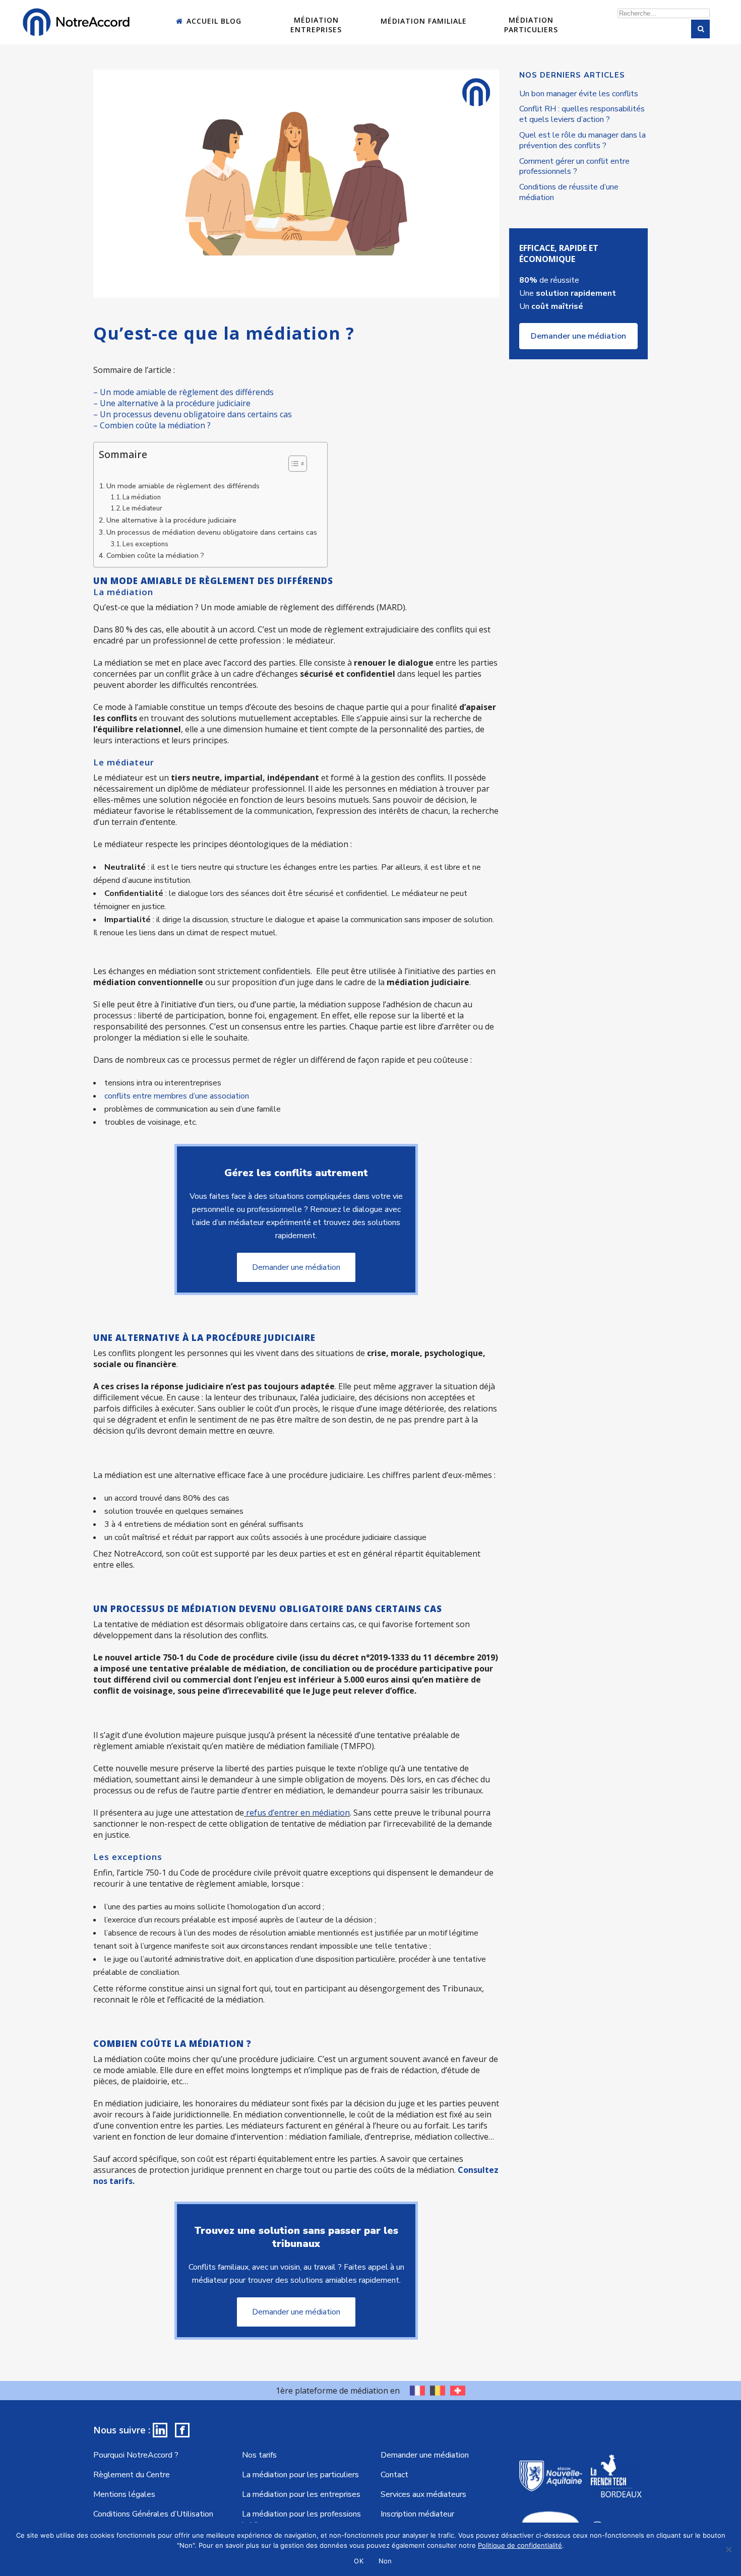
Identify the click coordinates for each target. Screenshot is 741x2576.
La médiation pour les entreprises (301, 2494)
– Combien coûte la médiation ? (152, 425)
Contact (394, 2475)
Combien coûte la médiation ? (155, 555)
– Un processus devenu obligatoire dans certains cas (193, 414)
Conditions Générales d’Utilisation (153, 2514)
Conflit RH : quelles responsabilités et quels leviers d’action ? (582, 114)
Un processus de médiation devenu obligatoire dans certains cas (212, 532)
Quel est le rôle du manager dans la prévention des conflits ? (582, 140)
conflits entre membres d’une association (177, 1096)
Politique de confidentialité (520, 2545)
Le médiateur (142, 508)
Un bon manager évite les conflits (579, 94)
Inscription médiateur (417, 2514)
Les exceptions (145, 544)
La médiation (142, 497)
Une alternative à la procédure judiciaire (171, 520)
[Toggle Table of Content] (293, 464)
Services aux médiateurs (423, 2494)
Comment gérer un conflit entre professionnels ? (574, 167)
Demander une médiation (296, 1267)
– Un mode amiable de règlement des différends (183, 392)
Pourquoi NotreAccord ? (136, 2455)
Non (385, 2561)
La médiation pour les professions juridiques (301, 2520)
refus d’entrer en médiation (298, 1813)
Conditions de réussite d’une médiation (569, 192)
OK (359, 2561)
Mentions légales (124, 2494)
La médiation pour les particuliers (300, 2475)
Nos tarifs (259, 2455)
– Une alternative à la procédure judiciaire (172, 403)
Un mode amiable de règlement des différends (183, 486)
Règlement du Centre (132, 2475)
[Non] (728, 2549)
